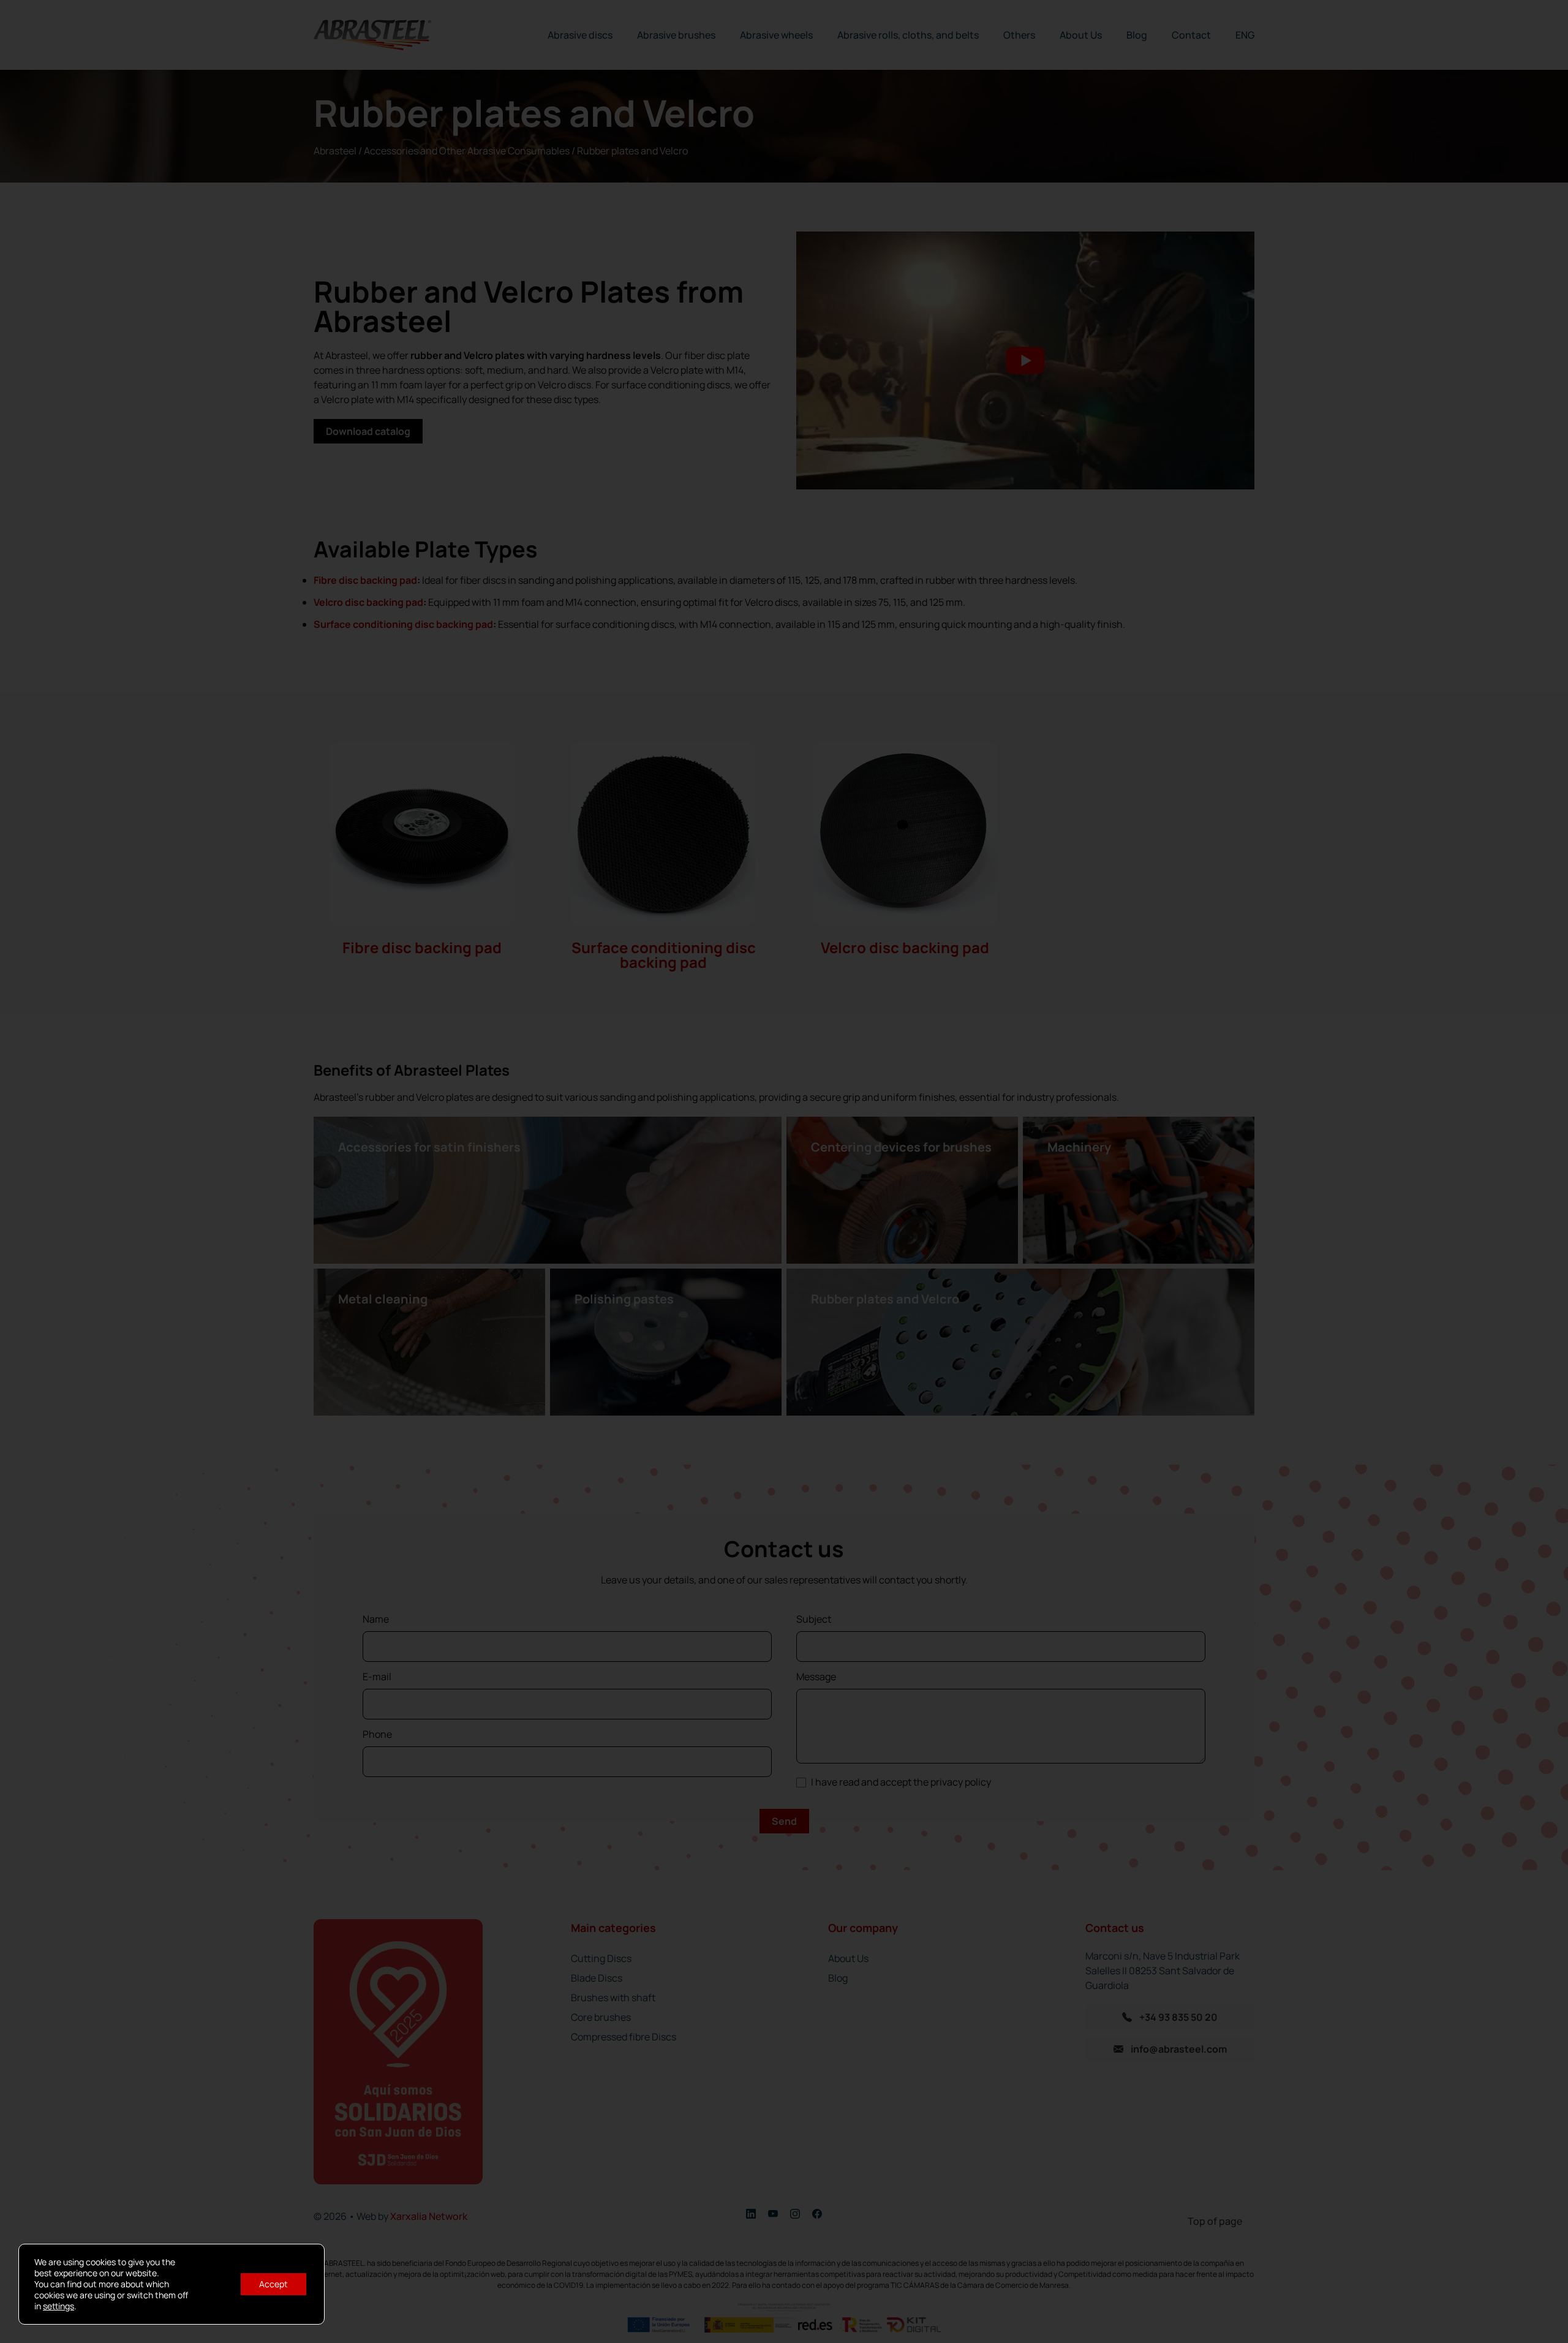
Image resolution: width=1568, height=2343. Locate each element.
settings (58, 2306)
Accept (273, 2284)
